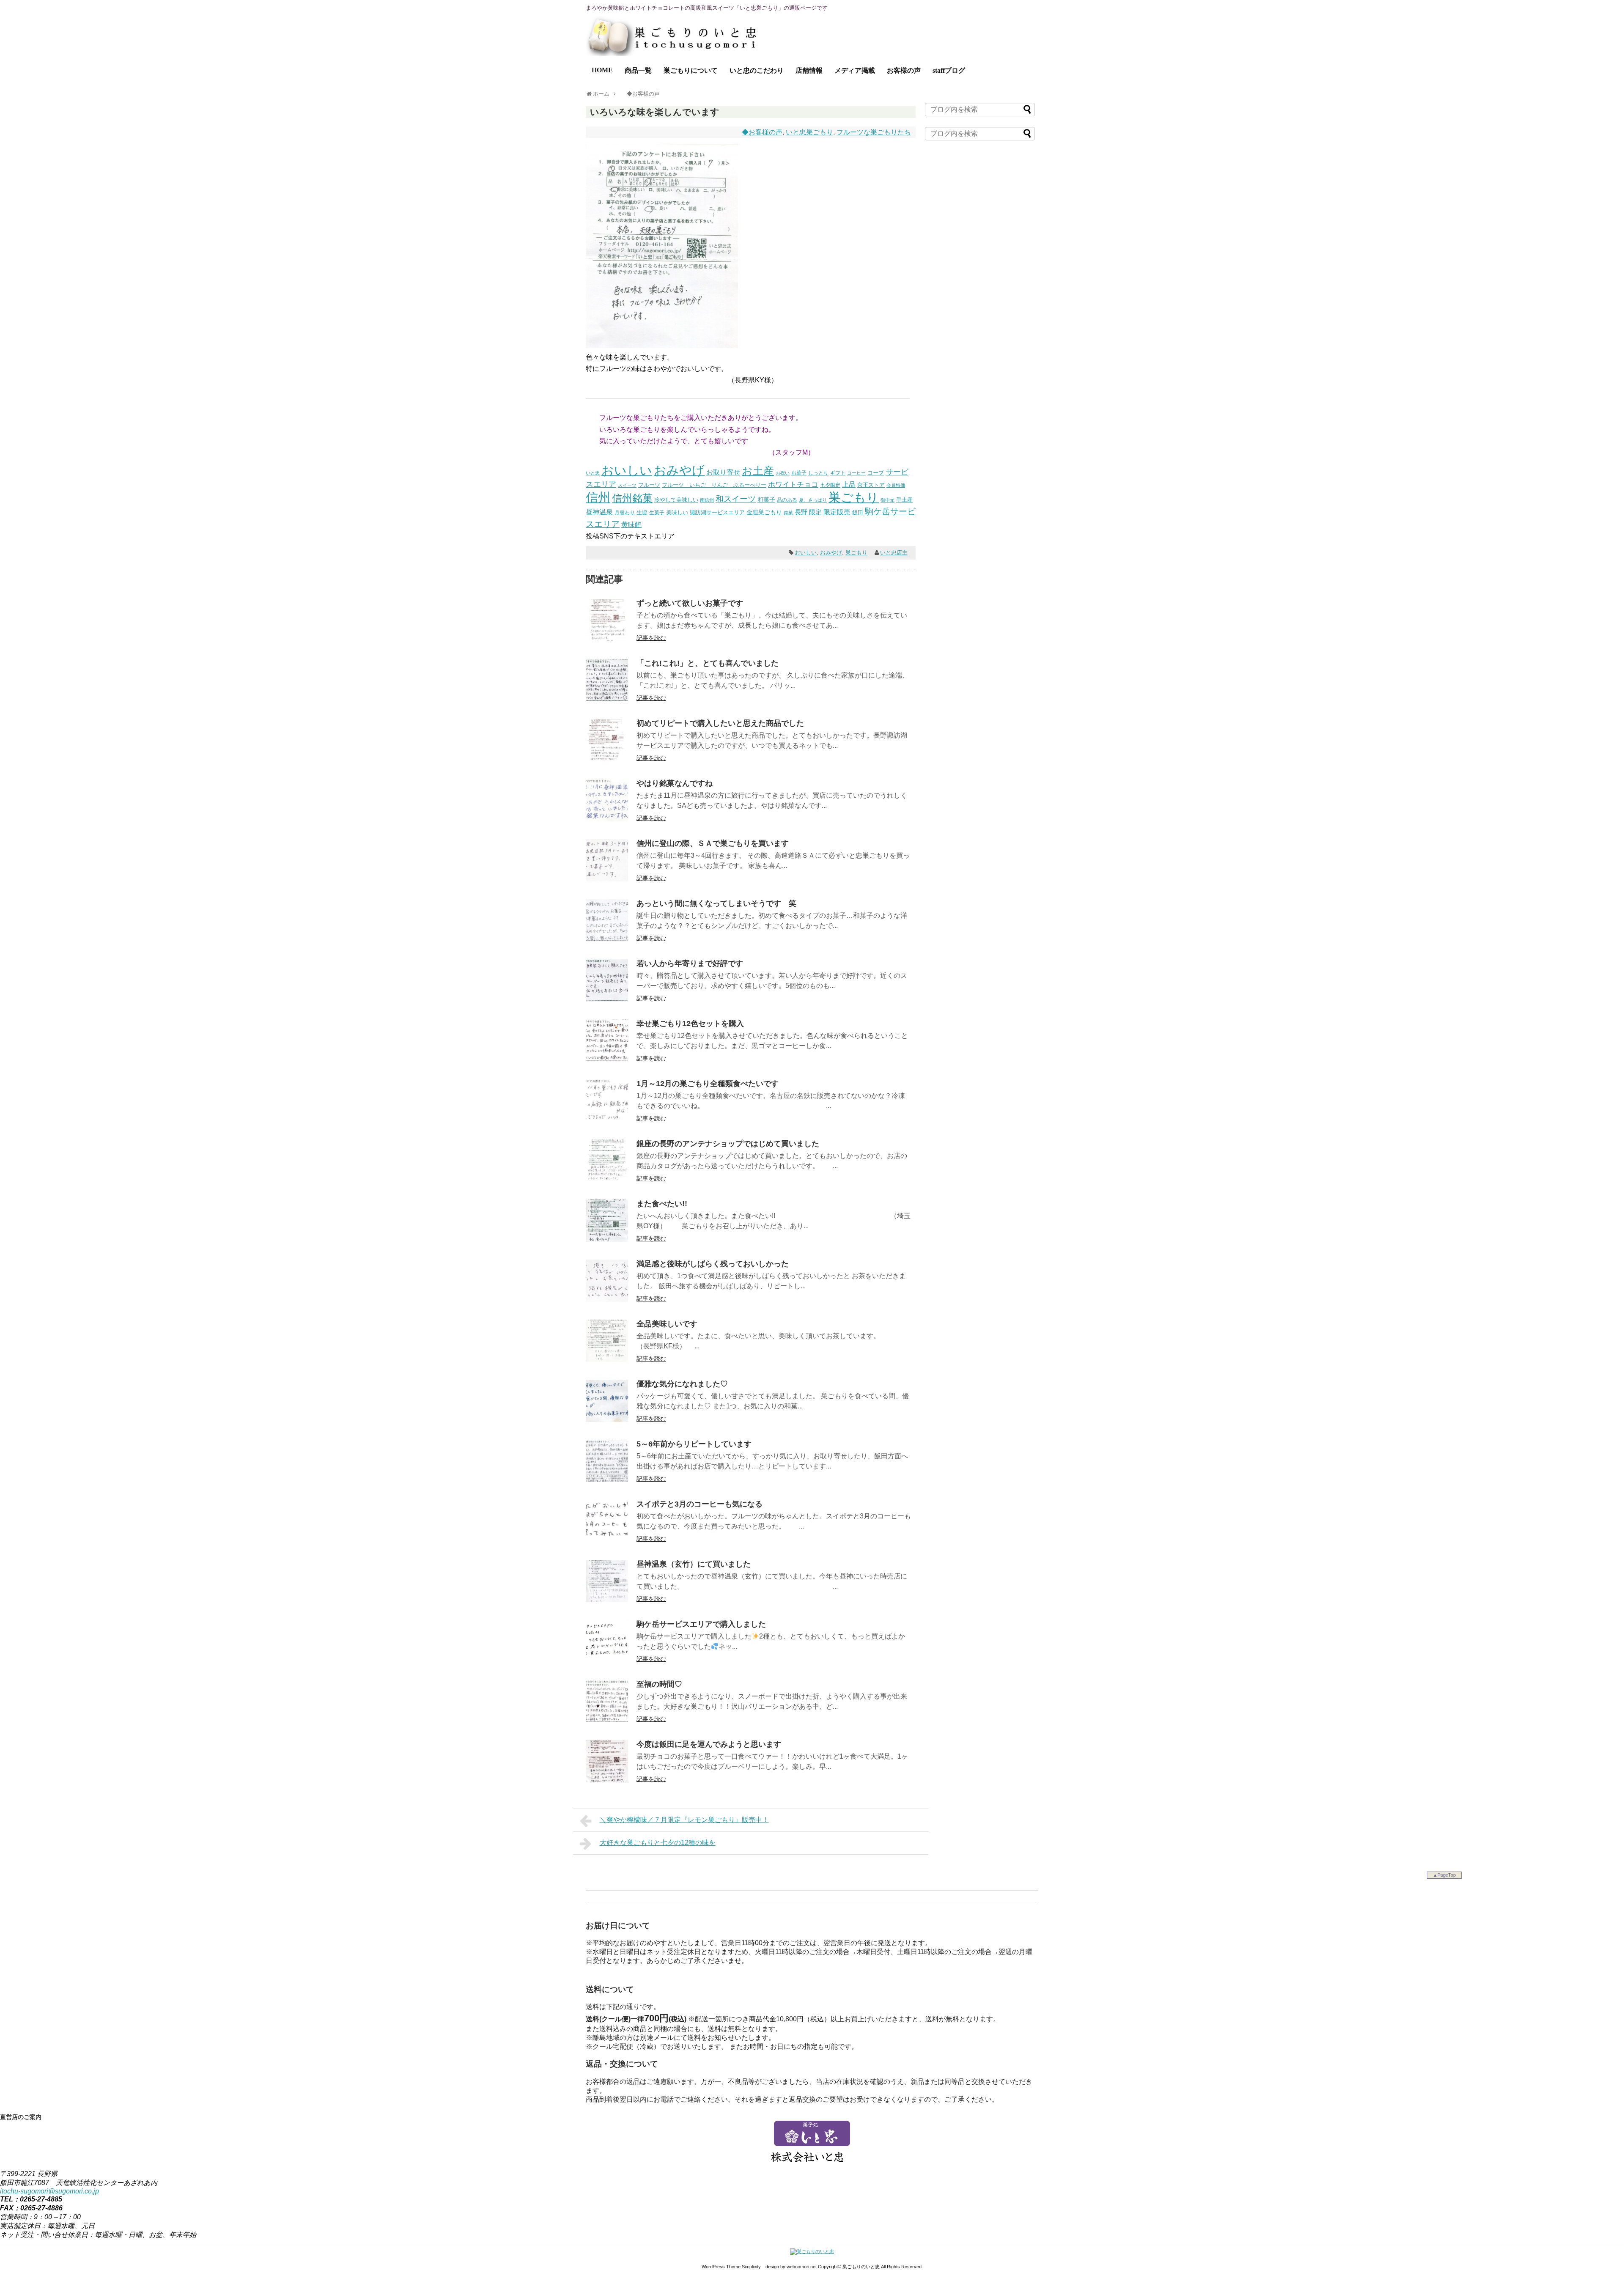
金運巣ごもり (764, 512)
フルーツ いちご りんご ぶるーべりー (714, 485)
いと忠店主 (894, 553)
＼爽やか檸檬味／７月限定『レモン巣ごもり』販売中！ (684, 1820)
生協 (642, 512)
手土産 (904, 500)
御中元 (887, 500)
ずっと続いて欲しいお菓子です (690, 603)
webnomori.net (802, 2267)
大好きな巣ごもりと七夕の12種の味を (658, 1843)
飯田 (858, 512)
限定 (815, 512)
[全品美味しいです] (607, 1360)
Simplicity (751, 2267)
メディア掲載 (855, 70)
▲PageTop (1444, 1875)
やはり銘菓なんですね (675, 783)
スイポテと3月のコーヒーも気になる (700, 1504)
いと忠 (593, 473)
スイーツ (627, 485)
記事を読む (651, 638)
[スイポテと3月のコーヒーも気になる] (607, 1540)
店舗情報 (809, 70)
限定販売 (837, 512)
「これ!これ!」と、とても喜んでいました (708, 663)
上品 (849, 484)
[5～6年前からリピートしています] (607, 1480)
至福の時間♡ (659, 1684)
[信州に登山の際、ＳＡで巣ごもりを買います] (607, 879)
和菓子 (766, 500)
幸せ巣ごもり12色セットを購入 (690, 1024)
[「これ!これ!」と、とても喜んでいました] (607, 699)
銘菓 (788, 513)
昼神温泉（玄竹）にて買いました (694, 1564)
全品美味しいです (667, 1324)
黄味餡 (631, 525)
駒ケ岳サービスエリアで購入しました (701, 1624)
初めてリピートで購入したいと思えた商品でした (720, 723)
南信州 (707, 500)
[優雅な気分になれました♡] (607, 1420)
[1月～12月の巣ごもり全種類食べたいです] (607, 1119)
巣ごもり (854, 497)
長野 (801, 512)
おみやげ (679, 470)
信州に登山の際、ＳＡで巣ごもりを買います (713, 843)
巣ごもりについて (691, 70)
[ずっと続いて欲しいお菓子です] (607, 639)
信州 (598, 497)
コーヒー (856, 473)
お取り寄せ (723, 472)
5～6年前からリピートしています (694, 1444)
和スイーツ (736, 499)
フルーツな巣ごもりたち (874, 132)
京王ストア (871, 485)
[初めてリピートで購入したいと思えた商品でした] (607, 759)
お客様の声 (904, 70)
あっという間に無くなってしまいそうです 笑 (716, 903)
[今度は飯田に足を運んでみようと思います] (607, 1780)
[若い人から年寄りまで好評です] (607, 999)
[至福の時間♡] (607, 1720)
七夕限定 (830, 485)
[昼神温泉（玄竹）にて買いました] (607, 1600)
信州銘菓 (632, 498)
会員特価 (896, 485)
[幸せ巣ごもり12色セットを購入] (607, 1059)
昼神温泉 (599, 512)
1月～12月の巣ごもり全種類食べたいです (708, 1084)
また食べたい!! (662, 1204)
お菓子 (799, 473)
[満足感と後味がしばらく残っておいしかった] (607, 1300)
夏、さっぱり (813, 500)
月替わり (625, 512)
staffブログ (949, 70)
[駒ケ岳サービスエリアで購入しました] (607, 1660)
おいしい (627, 470)
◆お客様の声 (762, 132)
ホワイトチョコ (793, 484)
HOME (602, 70)
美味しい (677, 512)
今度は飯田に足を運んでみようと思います (709, 1744)
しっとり (818, 473)
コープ (876, 473)
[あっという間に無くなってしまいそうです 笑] (607, 939)
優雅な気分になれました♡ (682, 1384)
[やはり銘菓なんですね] (607, 819)
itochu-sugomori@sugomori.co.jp (49, 2191)
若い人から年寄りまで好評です (690, 963)
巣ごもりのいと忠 (861, 2267)
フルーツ (649, 485)
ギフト (838, 473)
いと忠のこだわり (757, 70)
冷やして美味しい (676, 500)
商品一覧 (638, 70)
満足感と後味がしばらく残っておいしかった (713, 1264)
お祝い (783, 473)
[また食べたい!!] (607, 1239)
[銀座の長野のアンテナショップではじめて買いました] (607, 1179)
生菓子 (657, 513)
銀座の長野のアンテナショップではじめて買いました (728, 1144)
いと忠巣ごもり (809, 132)
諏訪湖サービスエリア (717, 512)
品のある (787, 500)
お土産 (758, 471)
